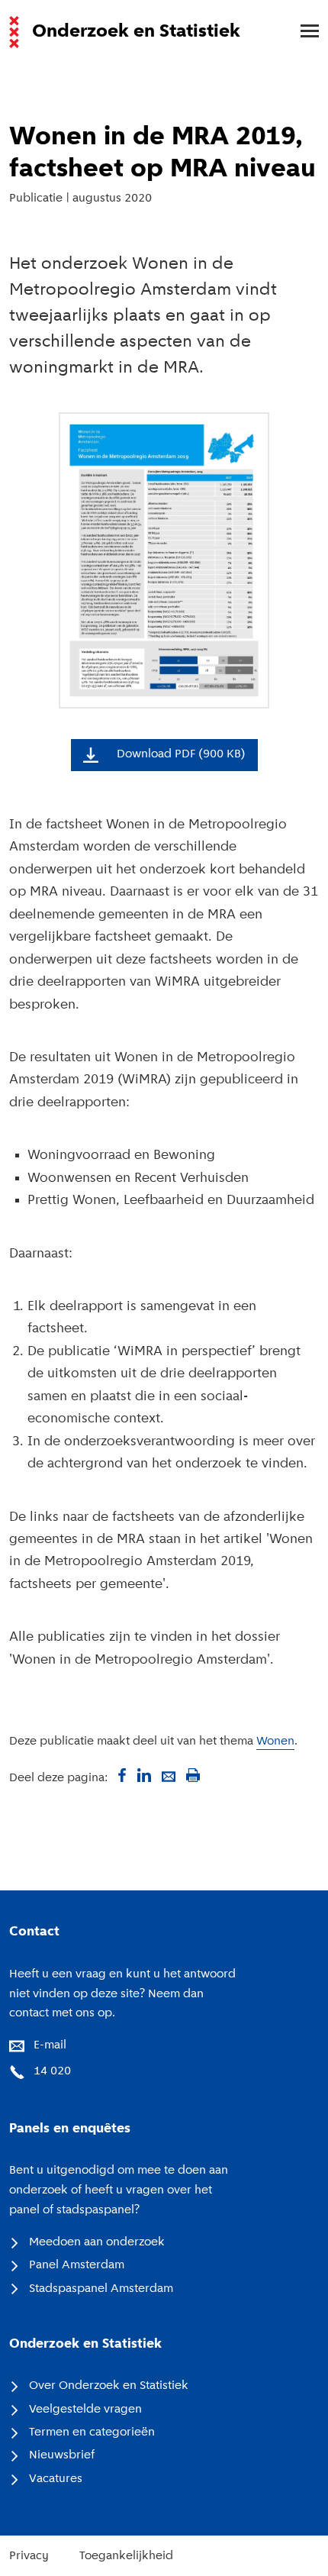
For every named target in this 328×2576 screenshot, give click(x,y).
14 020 (52, 2071)
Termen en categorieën (92, 2432)
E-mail (50, 2045)
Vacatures (56, 2479)
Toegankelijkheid (126, 2556)
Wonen (275, 1742)
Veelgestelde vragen (85, 2410)
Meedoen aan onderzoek (97, 2242)
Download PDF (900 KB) (181, 754)
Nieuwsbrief (62, 2455)
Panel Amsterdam (77, 2265)
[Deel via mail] (169, 1775)
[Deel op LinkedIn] (144, 1775)
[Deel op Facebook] (120, 1775)
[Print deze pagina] (193, 1775)
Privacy (29, 2556)
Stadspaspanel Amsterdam (101, 2289)
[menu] (302, 32)
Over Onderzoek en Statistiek (109, 2386)
